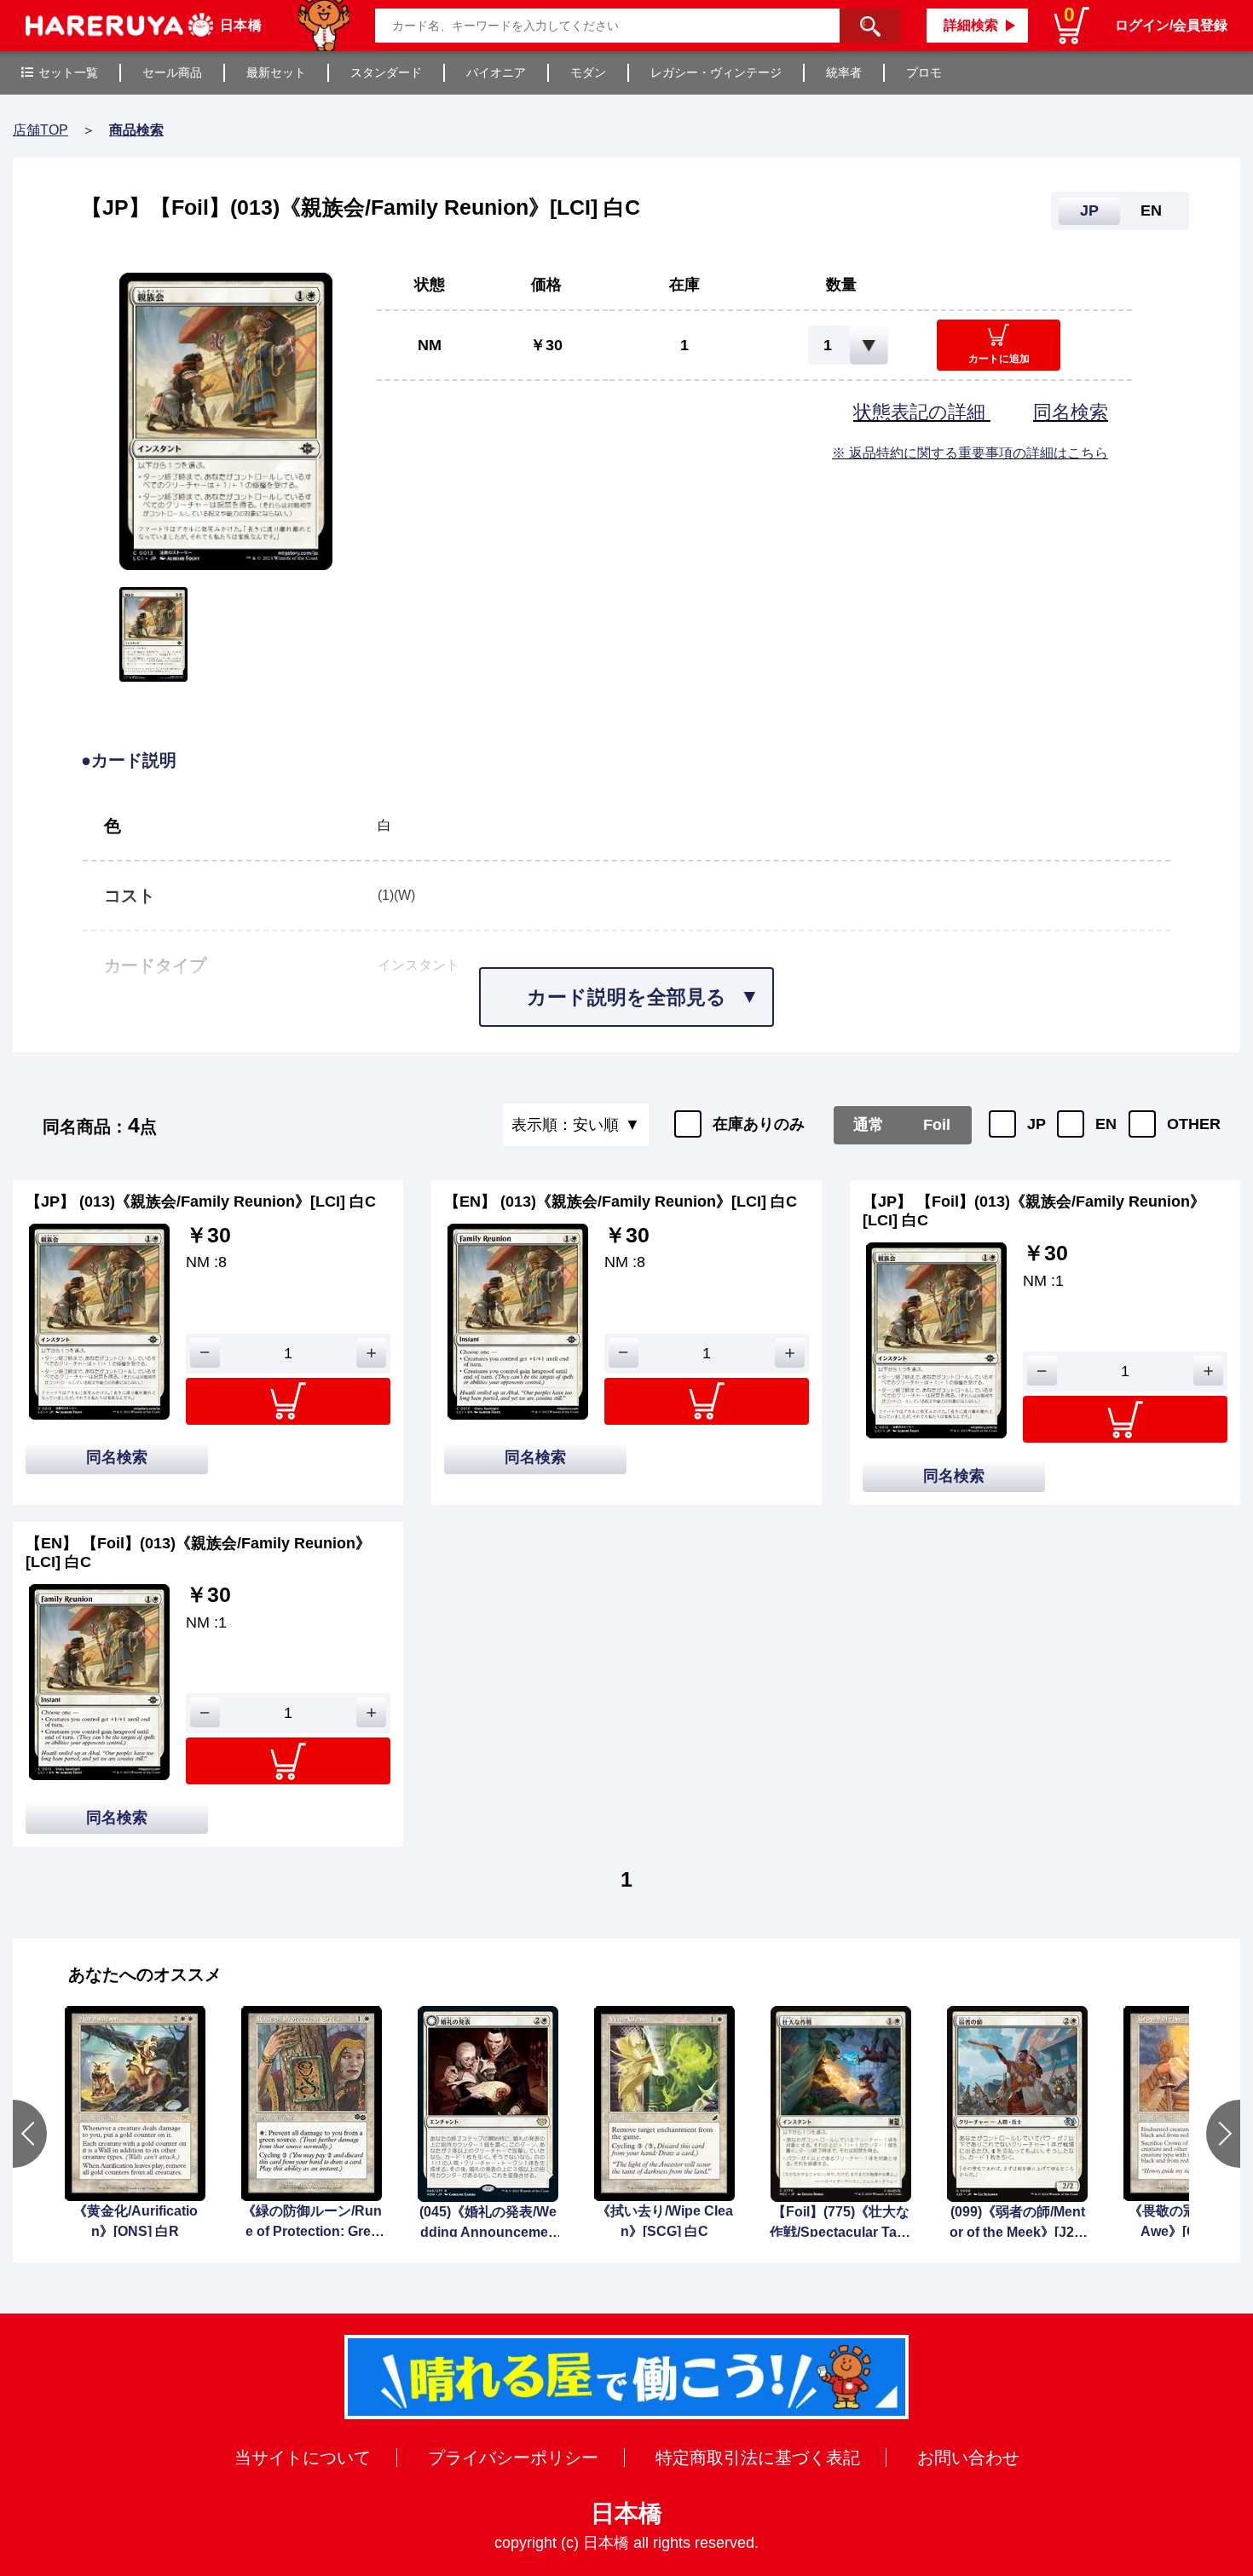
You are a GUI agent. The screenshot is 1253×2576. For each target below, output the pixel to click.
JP (1036, 1124)
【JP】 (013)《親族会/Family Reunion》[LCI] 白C (201, 1202)
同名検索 (1071, 412)
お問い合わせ (968, 2458)
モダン (588, 72)
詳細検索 (971, 25)
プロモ (924, 72)
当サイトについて (303, 2458)
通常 (869, 1125)
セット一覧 (68, 72)
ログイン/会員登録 (1171, 25)
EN (1106, 1124)
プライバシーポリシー (513, 2458)
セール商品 (172, 72)
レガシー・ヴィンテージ (716, 72)
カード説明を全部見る (626, 997)
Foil (937, 1125)
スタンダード (386, 72)
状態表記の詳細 (922, 412)
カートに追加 (999, 359)
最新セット (276, 72)
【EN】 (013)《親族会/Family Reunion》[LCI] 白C (621, 1202)
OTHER (1194, 1124)
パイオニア (496, 72)
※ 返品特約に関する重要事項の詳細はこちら (970, 453)
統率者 (844, 72)
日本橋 (626, 2513)
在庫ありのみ (759, 1124)
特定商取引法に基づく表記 (758, 2458)
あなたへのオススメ (145, 1974)
